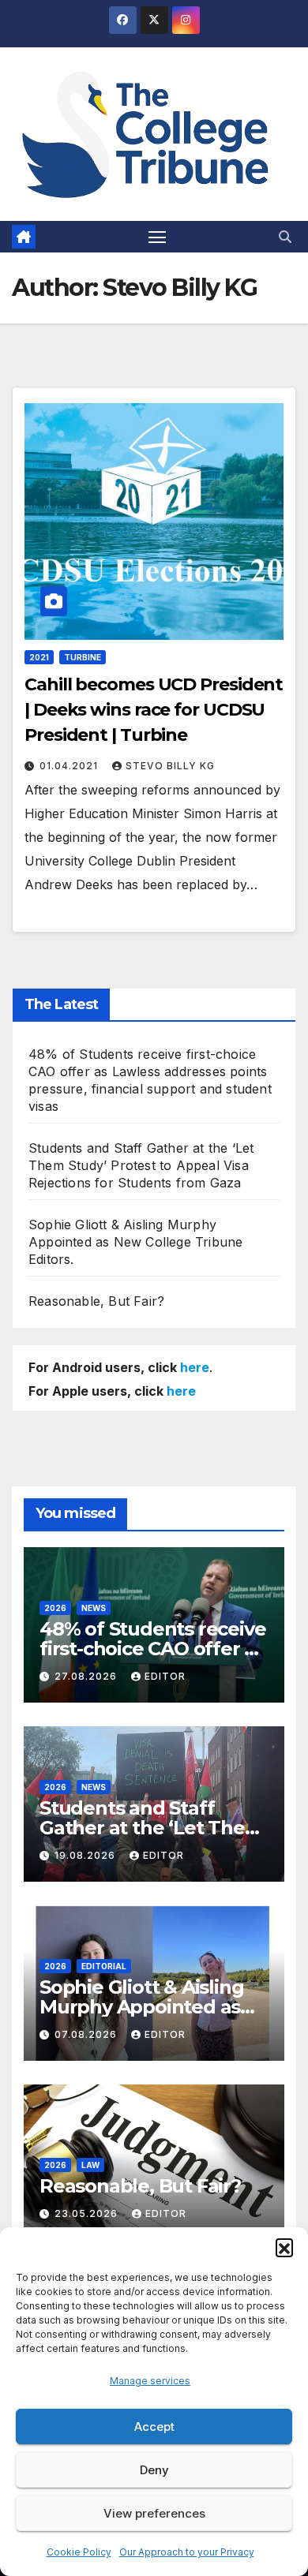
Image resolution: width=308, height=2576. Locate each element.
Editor (165, 1676)
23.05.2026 (88, 2213)
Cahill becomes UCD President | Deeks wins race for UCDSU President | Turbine (154, 710)
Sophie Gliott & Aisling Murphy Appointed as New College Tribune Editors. (135, 1242)
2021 (39, 657)
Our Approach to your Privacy (187, 2552)
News (94, 1608)
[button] (284, 2247)
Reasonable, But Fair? (96, 1301)
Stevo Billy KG (170, 766)
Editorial (104, 1966)
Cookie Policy (79, 2552)
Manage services (150, 2381)
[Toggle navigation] (157, 237)
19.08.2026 (86, 1855)
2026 (55, 1608)
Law (90, 2165)
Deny (154, 2470)
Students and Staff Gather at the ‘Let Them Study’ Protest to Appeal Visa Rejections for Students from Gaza (141, 1165)
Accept (154, 2426)
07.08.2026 (87, 2034)
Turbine (83, 657)
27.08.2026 (87, 1676)
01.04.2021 (70, 766)
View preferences (154, 2513)
